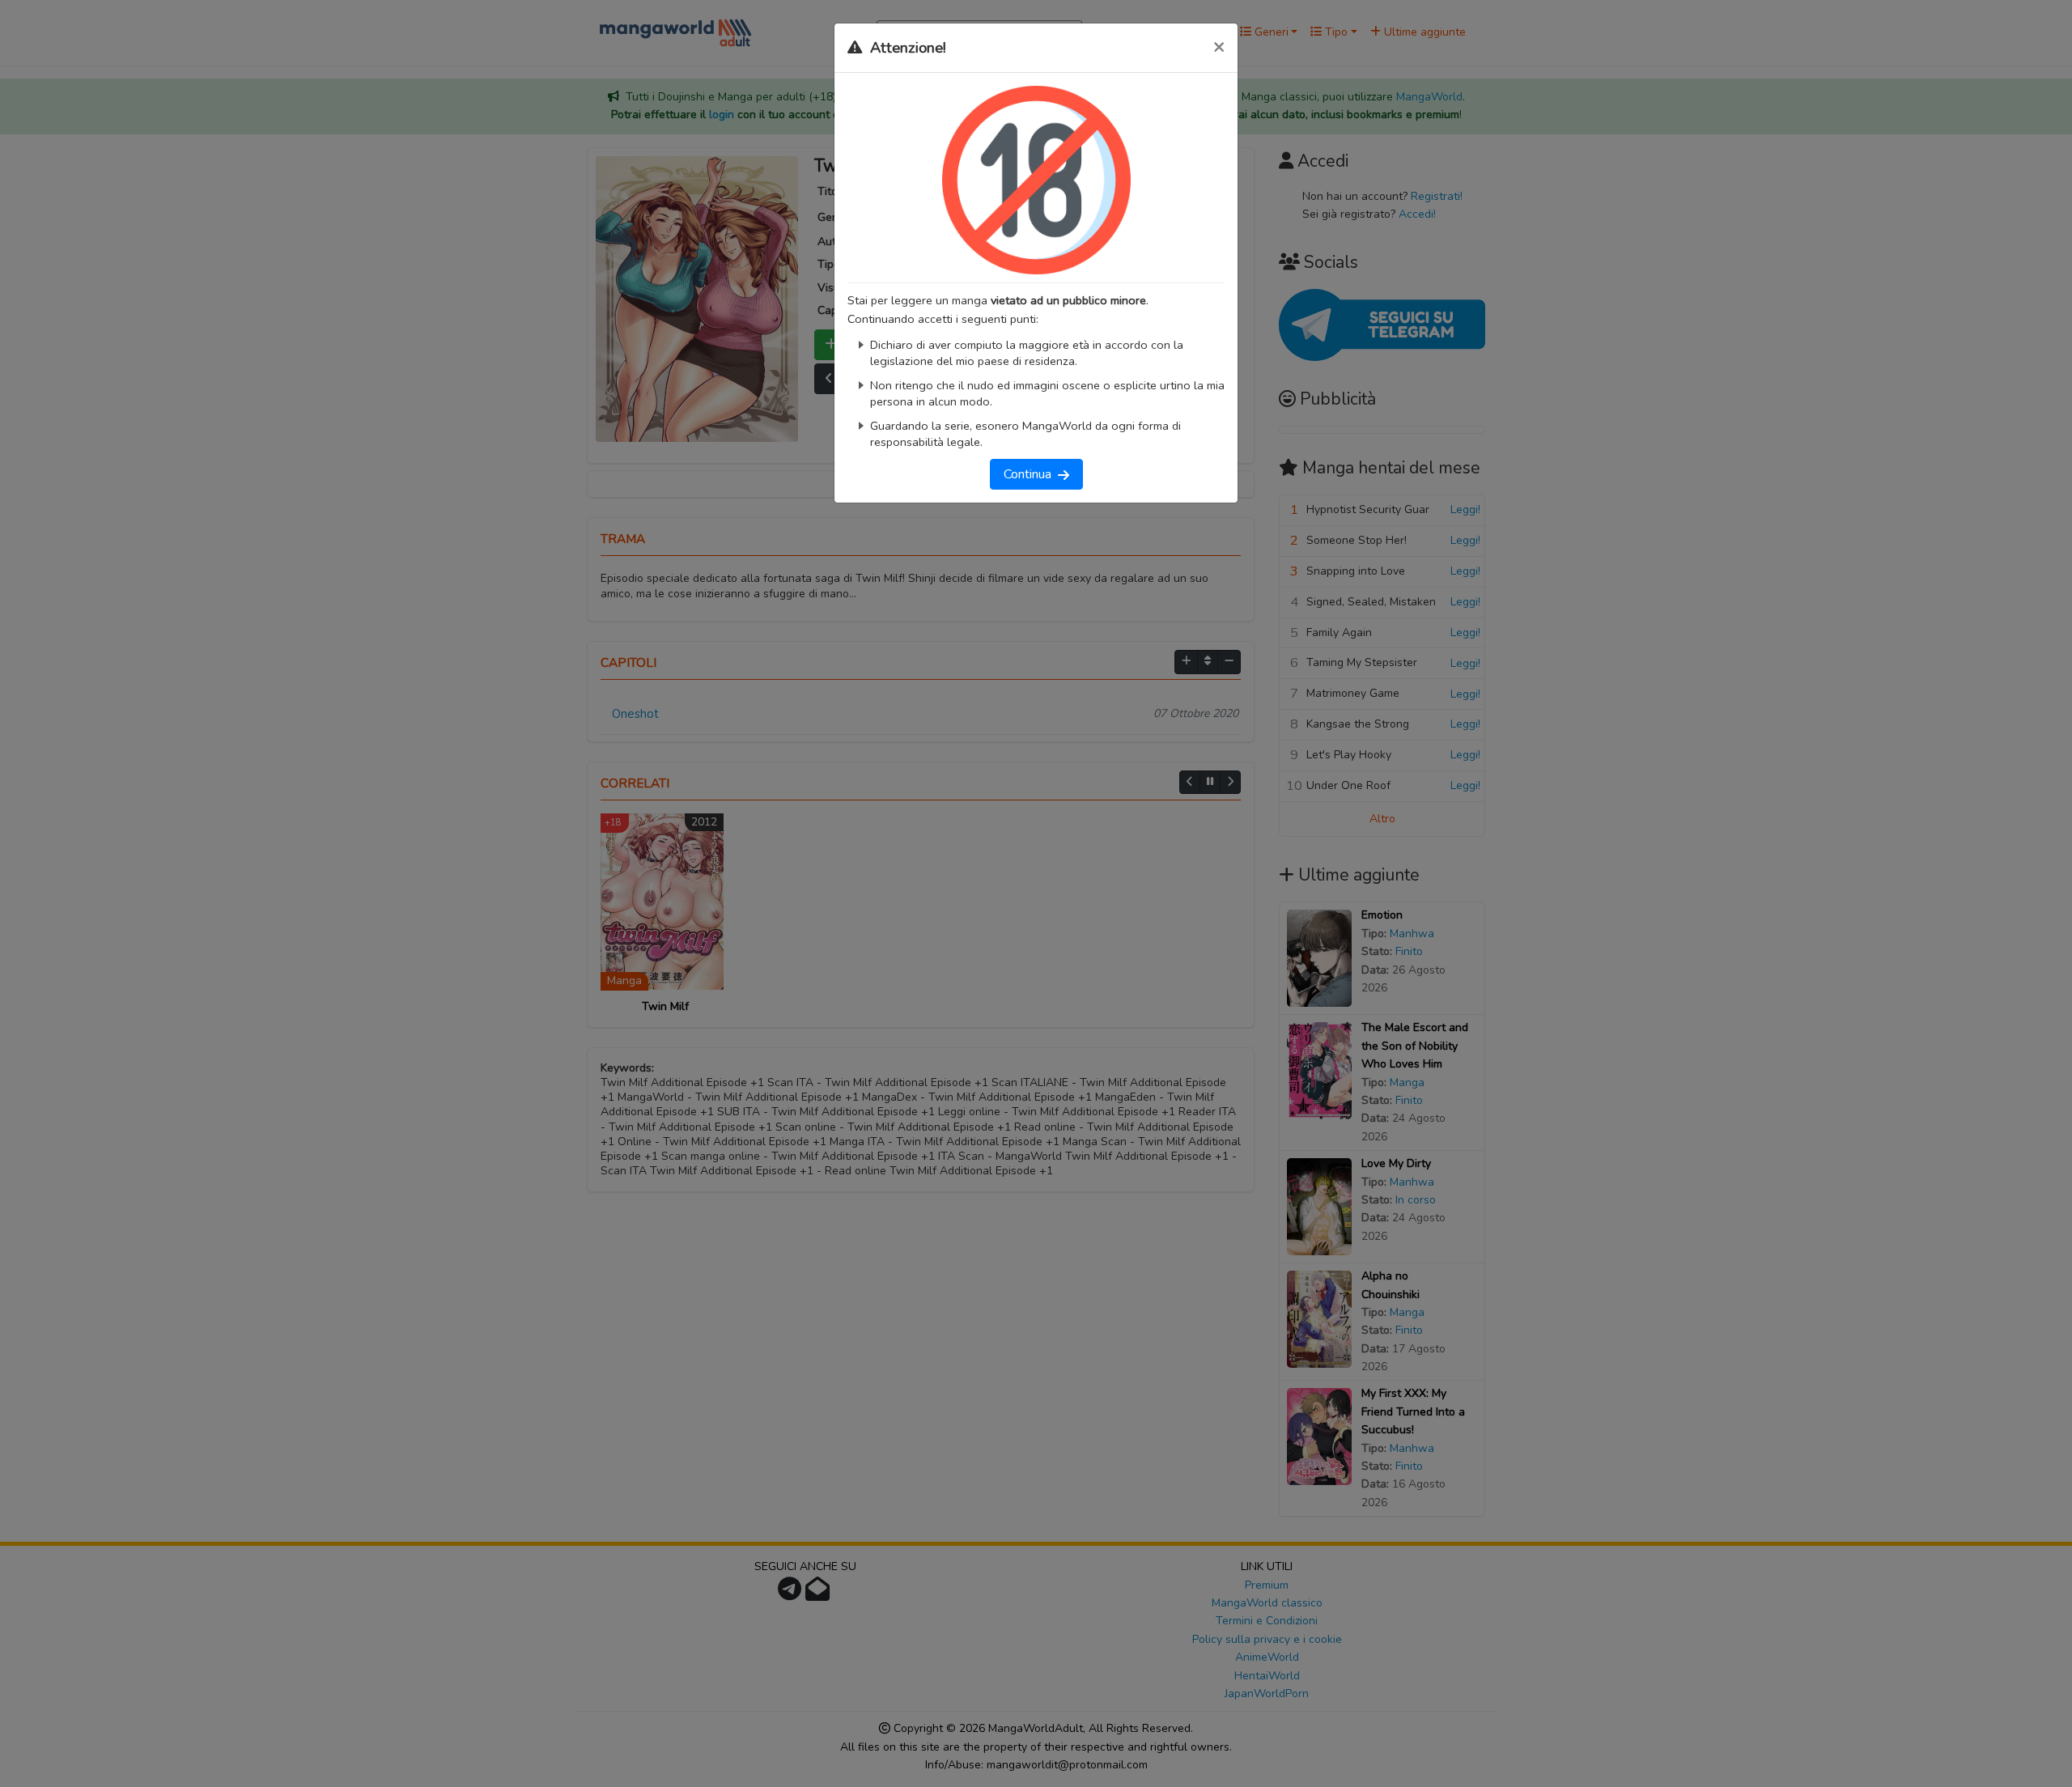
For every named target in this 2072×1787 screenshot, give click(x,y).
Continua (1031, 474)
